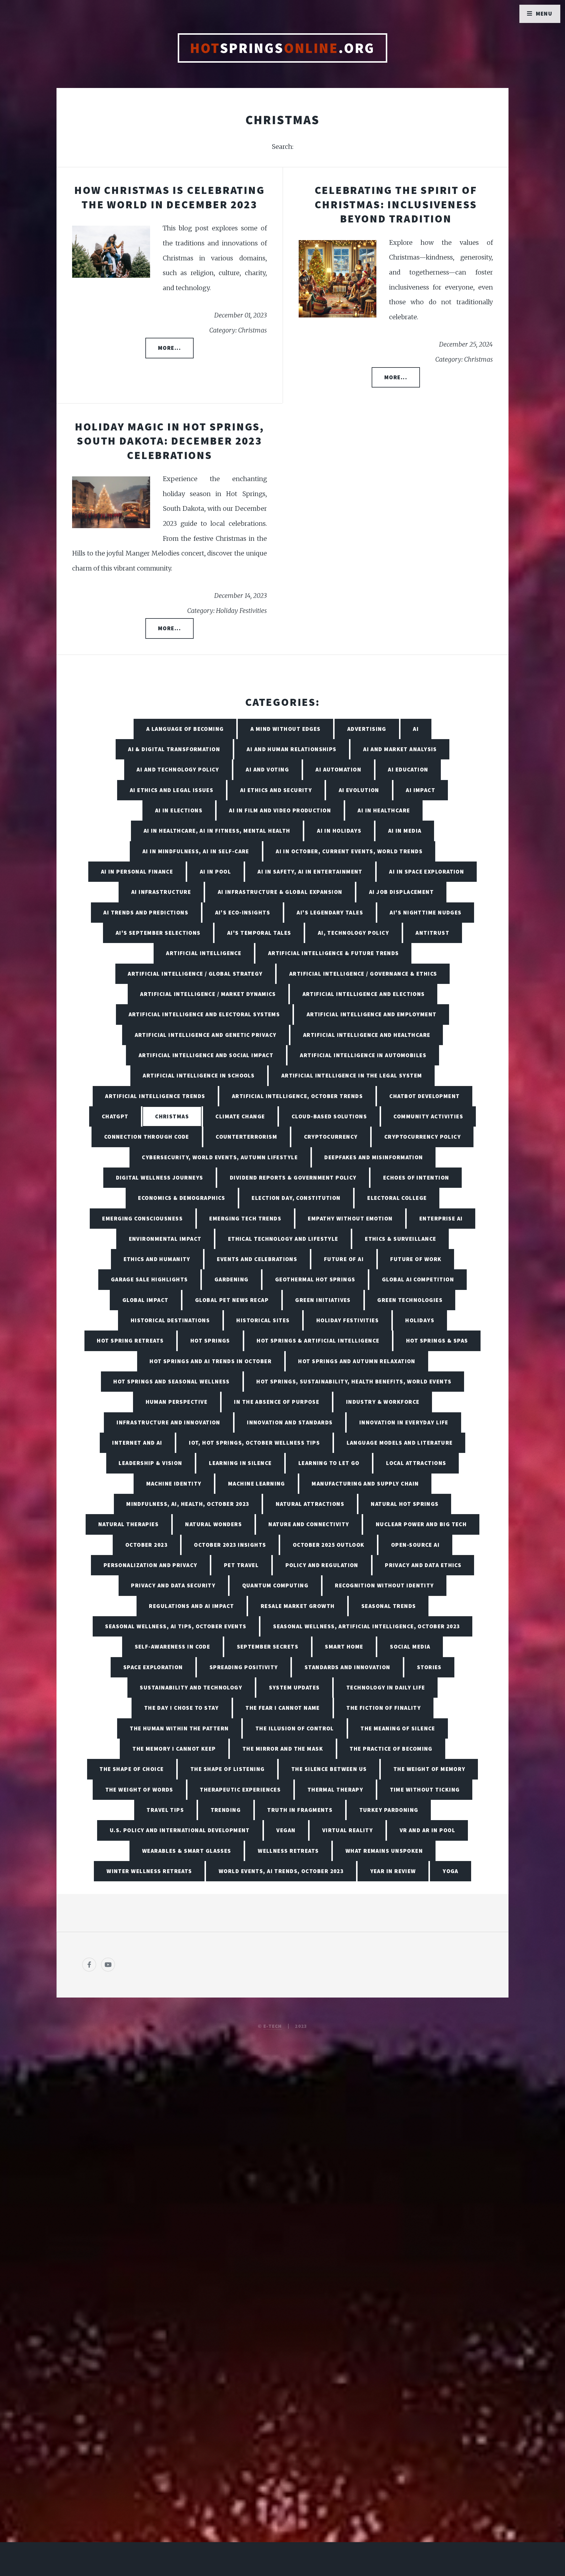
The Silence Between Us (329, 1769)
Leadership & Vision (150, 1463)
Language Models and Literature (400, 1443)
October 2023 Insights (230, 1545)
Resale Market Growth (298, 1606)
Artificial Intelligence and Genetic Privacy (206, 1035)
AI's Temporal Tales (259, 933)
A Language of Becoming (185, 729)
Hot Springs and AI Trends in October (211, 1361)
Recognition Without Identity (384, 1585)
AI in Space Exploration (427, 872)
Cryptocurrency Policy (423, 1137)
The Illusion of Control (295, 1728)
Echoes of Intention (416, 1178)
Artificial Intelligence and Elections (364, 994)
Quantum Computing (275, 1585)
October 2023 (146, 1545)
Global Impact (146, 1300)
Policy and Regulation (322, 1565)
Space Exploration (153, 1667)
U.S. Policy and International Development (180, 1830)
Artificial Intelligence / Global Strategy (195, 974)
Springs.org (282, 48)
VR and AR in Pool (427, 1830)
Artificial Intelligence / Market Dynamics (208, 994)
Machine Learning (257, 1484)
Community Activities (428, 1116)
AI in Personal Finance (137, 872)
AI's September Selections (158, 933)
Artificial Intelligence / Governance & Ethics (363, 974)
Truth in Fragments (300, 1810)
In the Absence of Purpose (277, 1402)
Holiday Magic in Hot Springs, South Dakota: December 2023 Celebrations (169, 441)
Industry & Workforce (383, 1402)
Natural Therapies (128, 1524)
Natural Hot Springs (405, 1504)
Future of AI (344, 1259)
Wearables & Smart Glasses (187, 1851)
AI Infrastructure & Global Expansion (280, 892)
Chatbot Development (424, 1096)
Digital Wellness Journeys (160, 1178)
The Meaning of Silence (398, 1728)
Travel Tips (165, 1810)
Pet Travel (241, 1565)
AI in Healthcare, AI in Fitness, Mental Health (217, 831)
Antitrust (432, 933)
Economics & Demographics (182, 1198)
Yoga (451, 1871)
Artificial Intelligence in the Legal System (352, 1075)
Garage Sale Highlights (149, 1279)
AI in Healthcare (384, 810)
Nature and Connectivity (309, 1524)
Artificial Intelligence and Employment (372, 1014)
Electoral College (397, 1198)
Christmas (172, 1116)
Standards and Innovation (348, 1667)
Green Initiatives (323, 1300)
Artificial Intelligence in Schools (199, 1075)
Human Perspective (177, 1402)
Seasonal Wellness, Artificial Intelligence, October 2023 (367, 1626)
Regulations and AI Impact (191, 1606)
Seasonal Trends (389, 1606)
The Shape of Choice (132, 1769)
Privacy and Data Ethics (423, 1565)
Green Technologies (410, 1300)
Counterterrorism (246, 1137)
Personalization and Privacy (151, 1565)
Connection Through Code (147, 1137)
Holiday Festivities (348, 1320)
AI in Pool (215, 872)
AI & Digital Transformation (174, 749)
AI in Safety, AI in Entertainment (310, 872)
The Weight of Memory (429, 1769)
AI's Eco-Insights (243, 912)
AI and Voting (267, 769)
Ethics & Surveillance (401, 1239)
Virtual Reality (348, 1830)
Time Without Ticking (425, 1790)
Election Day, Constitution (296, 1198)
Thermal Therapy (335, 1790)
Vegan (286, 1830)
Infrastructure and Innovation (168, 1422)
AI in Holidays (339, 831)
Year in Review (393, 1871)
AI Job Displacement (401, 892)
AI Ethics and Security (276, 790)
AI (416, 729)
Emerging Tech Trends (245, 1218)
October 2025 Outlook (329, 1545)
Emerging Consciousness (142, 1218)
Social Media (410, 1647)
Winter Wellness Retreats (149, 1871)
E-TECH (273, 2026)
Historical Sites (263, 1320)
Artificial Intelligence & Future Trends (334, 953)
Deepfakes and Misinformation (374, 1157)
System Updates (294, 1687)
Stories (429, 1667)
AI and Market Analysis (400, 749)
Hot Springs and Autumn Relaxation (357, 1361)
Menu (544, 14)
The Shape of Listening (228, 1769)
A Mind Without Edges (286, 729)
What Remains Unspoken (384, 1851)
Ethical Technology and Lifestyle (283, 1239)
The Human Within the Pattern (179, 1728)
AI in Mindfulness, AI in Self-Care (196, 851)
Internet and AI (137, 1443)
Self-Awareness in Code (173, 1647)
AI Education (408, 769)
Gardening (232, 1279)
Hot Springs (210, 1341)
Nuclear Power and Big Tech (421, 1524)
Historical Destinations (170, 1320)
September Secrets (268, 1647)
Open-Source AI (415, 1545)
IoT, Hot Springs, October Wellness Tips (254, 1443)
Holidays (420, 1320)
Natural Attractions (310, 1504)
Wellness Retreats (288, 1851)
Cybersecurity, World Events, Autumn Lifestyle (220, 1157)
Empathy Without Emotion (350, 1218)
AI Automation (338, 769)
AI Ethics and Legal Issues (172, 790)
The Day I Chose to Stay (182, 1708)
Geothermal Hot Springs (315, 1279)
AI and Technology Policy (178, 769)
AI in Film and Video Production (280, 810)
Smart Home (344, 1647)
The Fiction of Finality (384, 1708)
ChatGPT (115, 1116)
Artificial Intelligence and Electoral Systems (204, 1014)
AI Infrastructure (161, 892)
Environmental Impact (165, 1239)
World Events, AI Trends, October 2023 (281, 1871)
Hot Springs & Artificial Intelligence (318, 1341)
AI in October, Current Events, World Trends (349, 851)
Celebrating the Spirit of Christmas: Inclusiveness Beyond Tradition (396, 204)
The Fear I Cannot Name (283, 1708)
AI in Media (405, 831)
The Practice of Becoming (391, 1749)
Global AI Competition (418, 1279)
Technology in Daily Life (386, 1687)
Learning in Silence (240, 1463)
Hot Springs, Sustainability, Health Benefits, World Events (354, 1381)
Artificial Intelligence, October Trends (297, 1096)
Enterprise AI (441, 1218)
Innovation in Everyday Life (404, 1422)
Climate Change (240, 1116)
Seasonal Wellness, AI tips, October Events (176, 1626)
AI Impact (421, 790)
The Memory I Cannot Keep (174, 1749)
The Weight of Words (139, 1790)
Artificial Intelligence (204, 953)
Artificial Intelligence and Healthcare (367, 1035)
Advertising (367, 729)
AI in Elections (179, 810)
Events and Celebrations (257, 1259)
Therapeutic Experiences (240, 1790)
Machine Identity (174, 1484)
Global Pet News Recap (232, 1300)
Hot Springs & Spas (437, 1341)
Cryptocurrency (331, 1137)
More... (169, 348)
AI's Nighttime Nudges (426, 912)
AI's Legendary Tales (330, 912)
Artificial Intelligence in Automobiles (363, 1055)
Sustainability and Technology (191, 1687)
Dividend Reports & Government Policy (293, 1178)
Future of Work (416, 1259)
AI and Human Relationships (291, 749)
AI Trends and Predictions (146, 912)
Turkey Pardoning (389, 1810)
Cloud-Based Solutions (329, 1116)
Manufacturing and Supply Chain (365, 1484)
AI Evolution (359, 790)
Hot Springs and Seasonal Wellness (172, 1381)
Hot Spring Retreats (130, 1341)
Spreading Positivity (244, 1667)
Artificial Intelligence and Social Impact (206, 1055)
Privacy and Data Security (173, 1585)
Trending (226, 1810)
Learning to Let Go (329, 1463)
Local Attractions (416, 1463)
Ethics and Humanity (157, 1259)
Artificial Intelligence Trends (155, 1096)
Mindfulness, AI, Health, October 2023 (188, 1504)
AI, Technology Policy (353, 933)
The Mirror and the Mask (283, 1749)
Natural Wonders (213, 1524)
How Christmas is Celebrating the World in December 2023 (169, 197)
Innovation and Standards (290, 1422)
